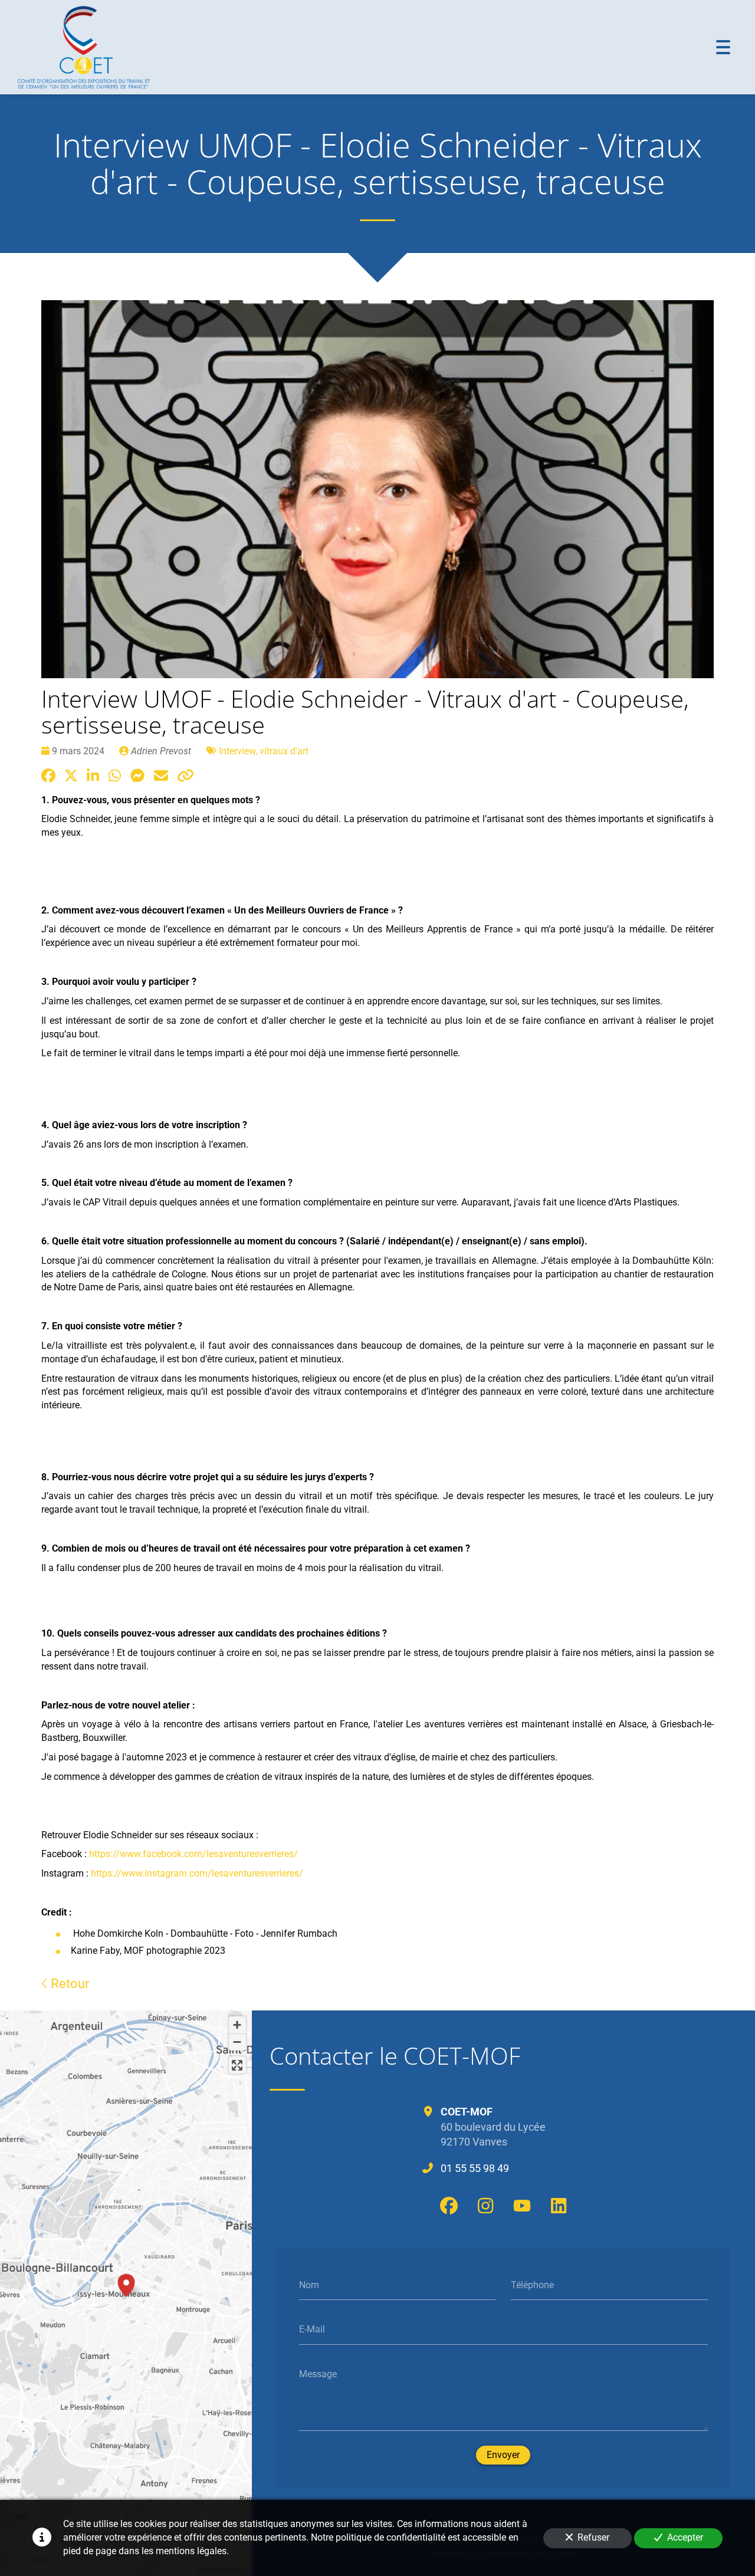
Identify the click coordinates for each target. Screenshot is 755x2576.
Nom (309, 2284)
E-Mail (312, 2329)
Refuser (593, 2537)
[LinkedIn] (559, 2206)
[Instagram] (485, 2206)
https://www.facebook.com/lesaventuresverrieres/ (193, 1854)
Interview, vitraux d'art (264, 751)
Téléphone (532, 2284)
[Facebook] (449, 2206)
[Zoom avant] (237, 2025)
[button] (126, 2283)
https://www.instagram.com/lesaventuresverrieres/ (197, 1873)
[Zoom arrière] (237, 2042)
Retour (68, 1983)
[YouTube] (522, 2206)
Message (318, 2373)
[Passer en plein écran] (237, 2065)
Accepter (685, 2537)
